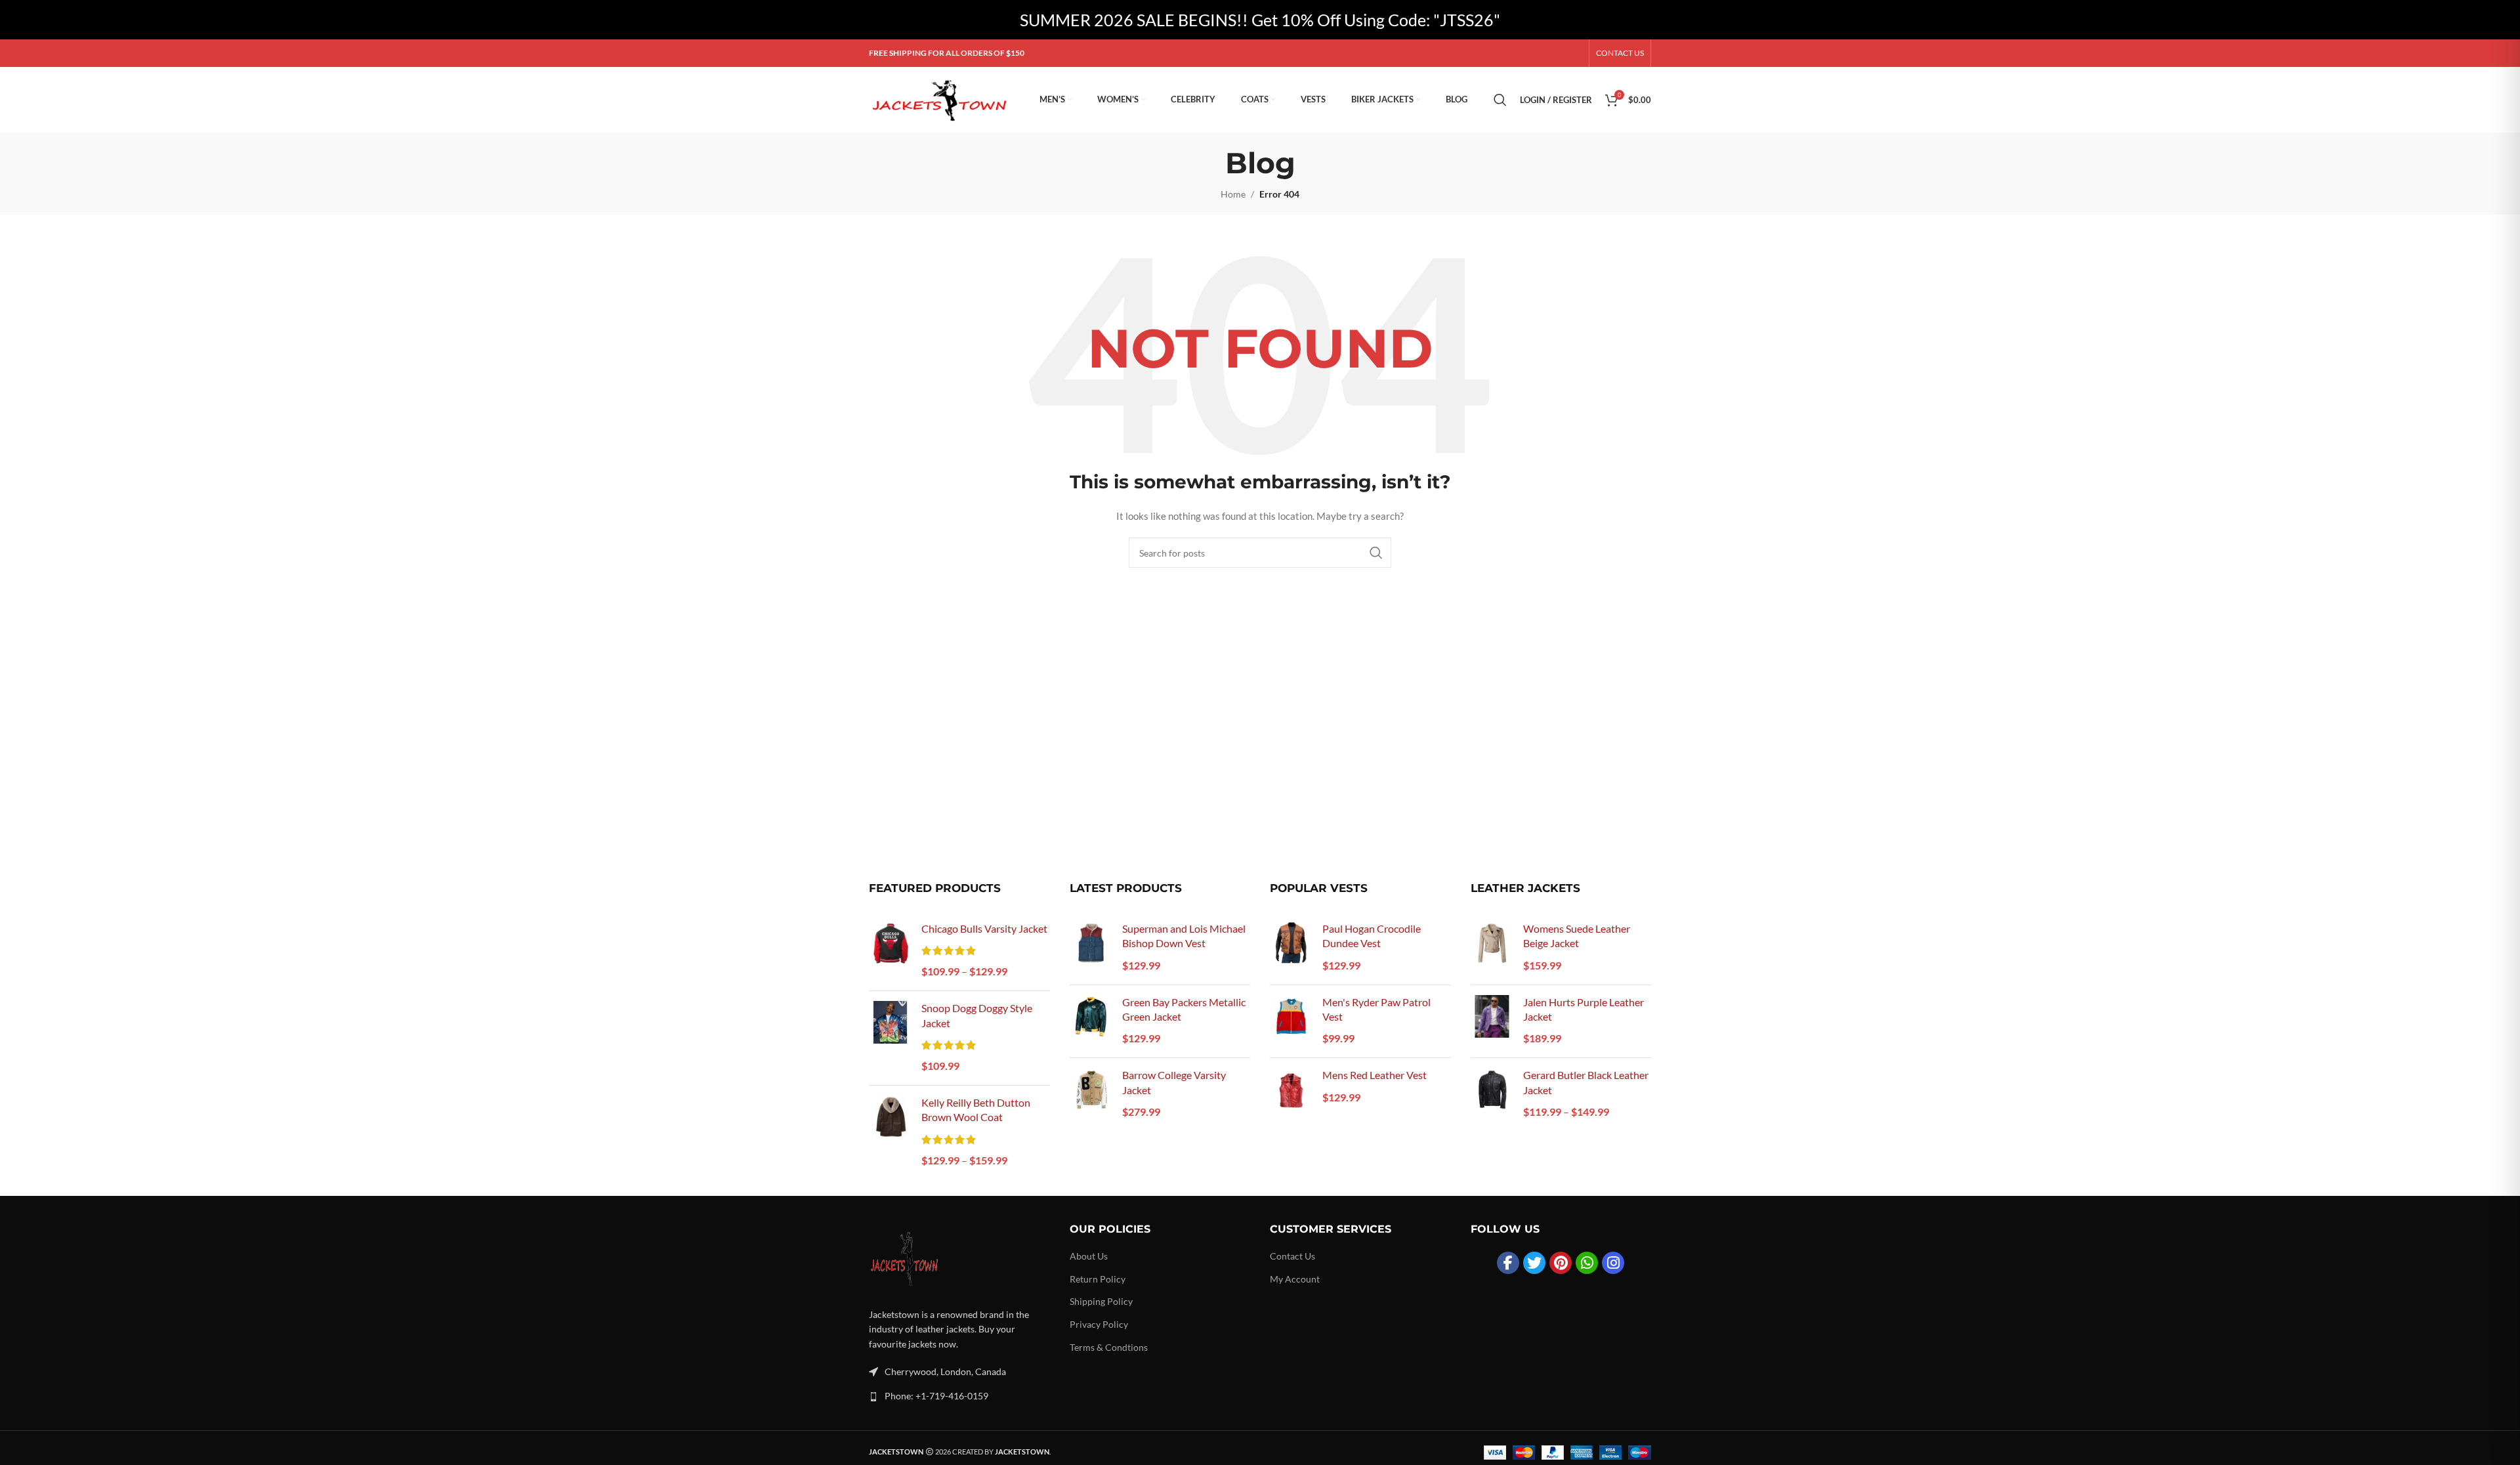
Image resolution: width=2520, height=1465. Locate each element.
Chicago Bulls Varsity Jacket (984, 928)
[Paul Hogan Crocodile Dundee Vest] (1291, 948)
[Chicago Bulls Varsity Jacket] (890, 951)
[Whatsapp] (1587, 1263)
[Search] (1500, 100)
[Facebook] (1508, 1263)
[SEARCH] (1376, 553)
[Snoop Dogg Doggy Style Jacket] (890, 1038)
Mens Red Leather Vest (1375, 1075)
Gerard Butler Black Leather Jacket (1586, 1082)
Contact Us (1292, 1256)
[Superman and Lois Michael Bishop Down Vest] (1091, 948)
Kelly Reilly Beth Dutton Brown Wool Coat (976, 1110)
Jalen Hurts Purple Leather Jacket (1584, 1009)
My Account (1295, 1279)
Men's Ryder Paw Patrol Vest (1376, 1009)
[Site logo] (941, 99)
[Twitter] (1534, 1263)
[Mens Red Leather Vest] (1291, 1089)
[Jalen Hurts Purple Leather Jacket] (1492, 1022)
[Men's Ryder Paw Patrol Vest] (1291, 1022)
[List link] (959, 1396)
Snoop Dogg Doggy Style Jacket (977, 1015)
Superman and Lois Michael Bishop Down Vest (1184, 936)
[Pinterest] (1561, 1263)
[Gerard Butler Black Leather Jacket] (1492, 1094)
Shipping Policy (1101, 1301)
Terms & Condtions (1109, 1347)
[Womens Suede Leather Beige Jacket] (1492, 948)
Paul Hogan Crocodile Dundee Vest (1372, 936)
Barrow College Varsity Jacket (1174, 1082)
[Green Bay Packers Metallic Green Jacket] (1091, 1022)
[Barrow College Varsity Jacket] (1091, 1094)
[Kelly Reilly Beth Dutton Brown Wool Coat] (890, 1133)
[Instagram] (1613, 1263)
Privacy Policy (1099, 1324)
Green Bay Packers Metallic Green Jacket (1184, 1009)
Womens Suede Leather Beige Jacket (1577, 936)
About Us (1089, 1256)
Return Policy (1098, 1279)
